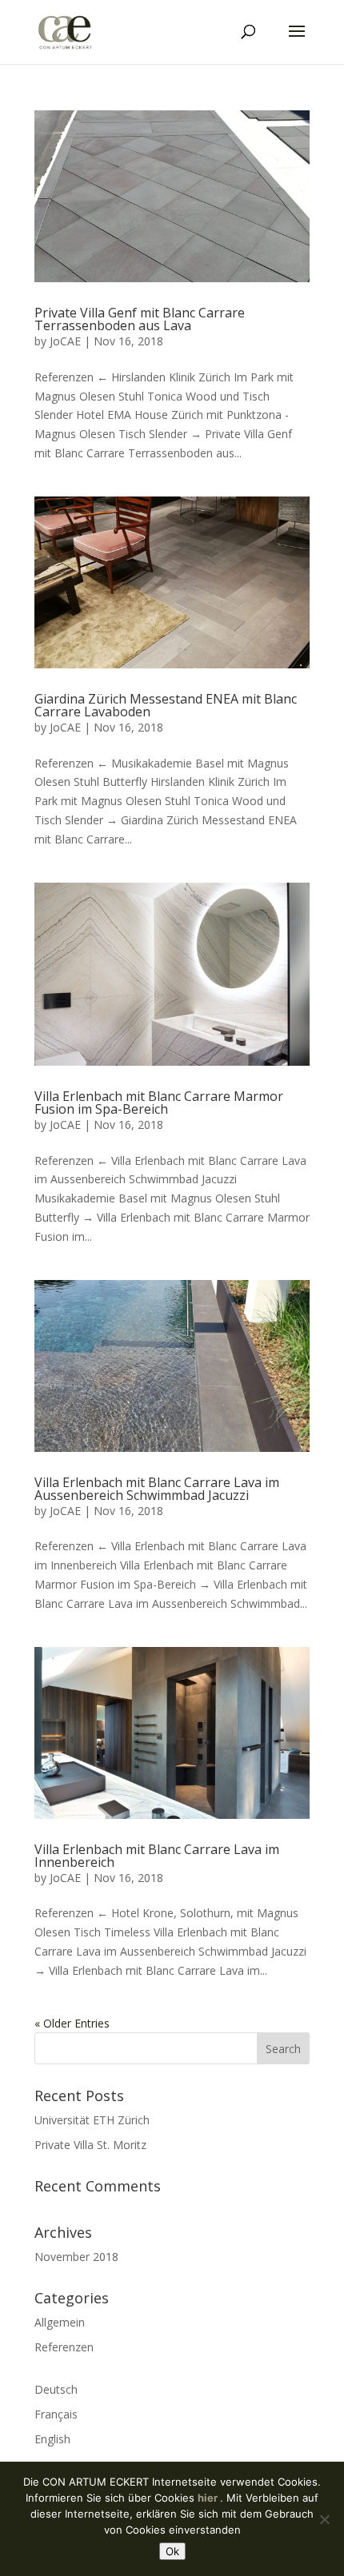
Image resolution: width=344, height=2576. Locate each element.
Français (56, 2414)
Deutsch (56, 2389)
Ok (172, 2551)
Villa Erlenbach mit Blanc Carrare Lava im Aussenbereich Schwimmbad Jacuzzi (157, 1489)
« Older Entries (72, 2023)
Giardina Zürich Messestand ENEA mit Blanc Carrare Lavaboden (166, 705)
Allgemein (60, 2322)
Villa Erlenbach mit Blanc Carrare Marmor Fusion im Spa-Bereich (159, 1103)
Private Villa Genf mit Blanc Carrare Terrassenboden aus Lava (140, 319)
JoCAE (65, 341)
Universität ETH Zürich (92, 2120)
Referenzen (64, 2347)
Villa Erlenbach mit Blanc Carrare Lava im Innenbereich (157, 1856)
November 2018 (76, 2257)
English (52, 2439)
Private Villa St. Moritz (90, 2145)
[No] (324, 2519)
